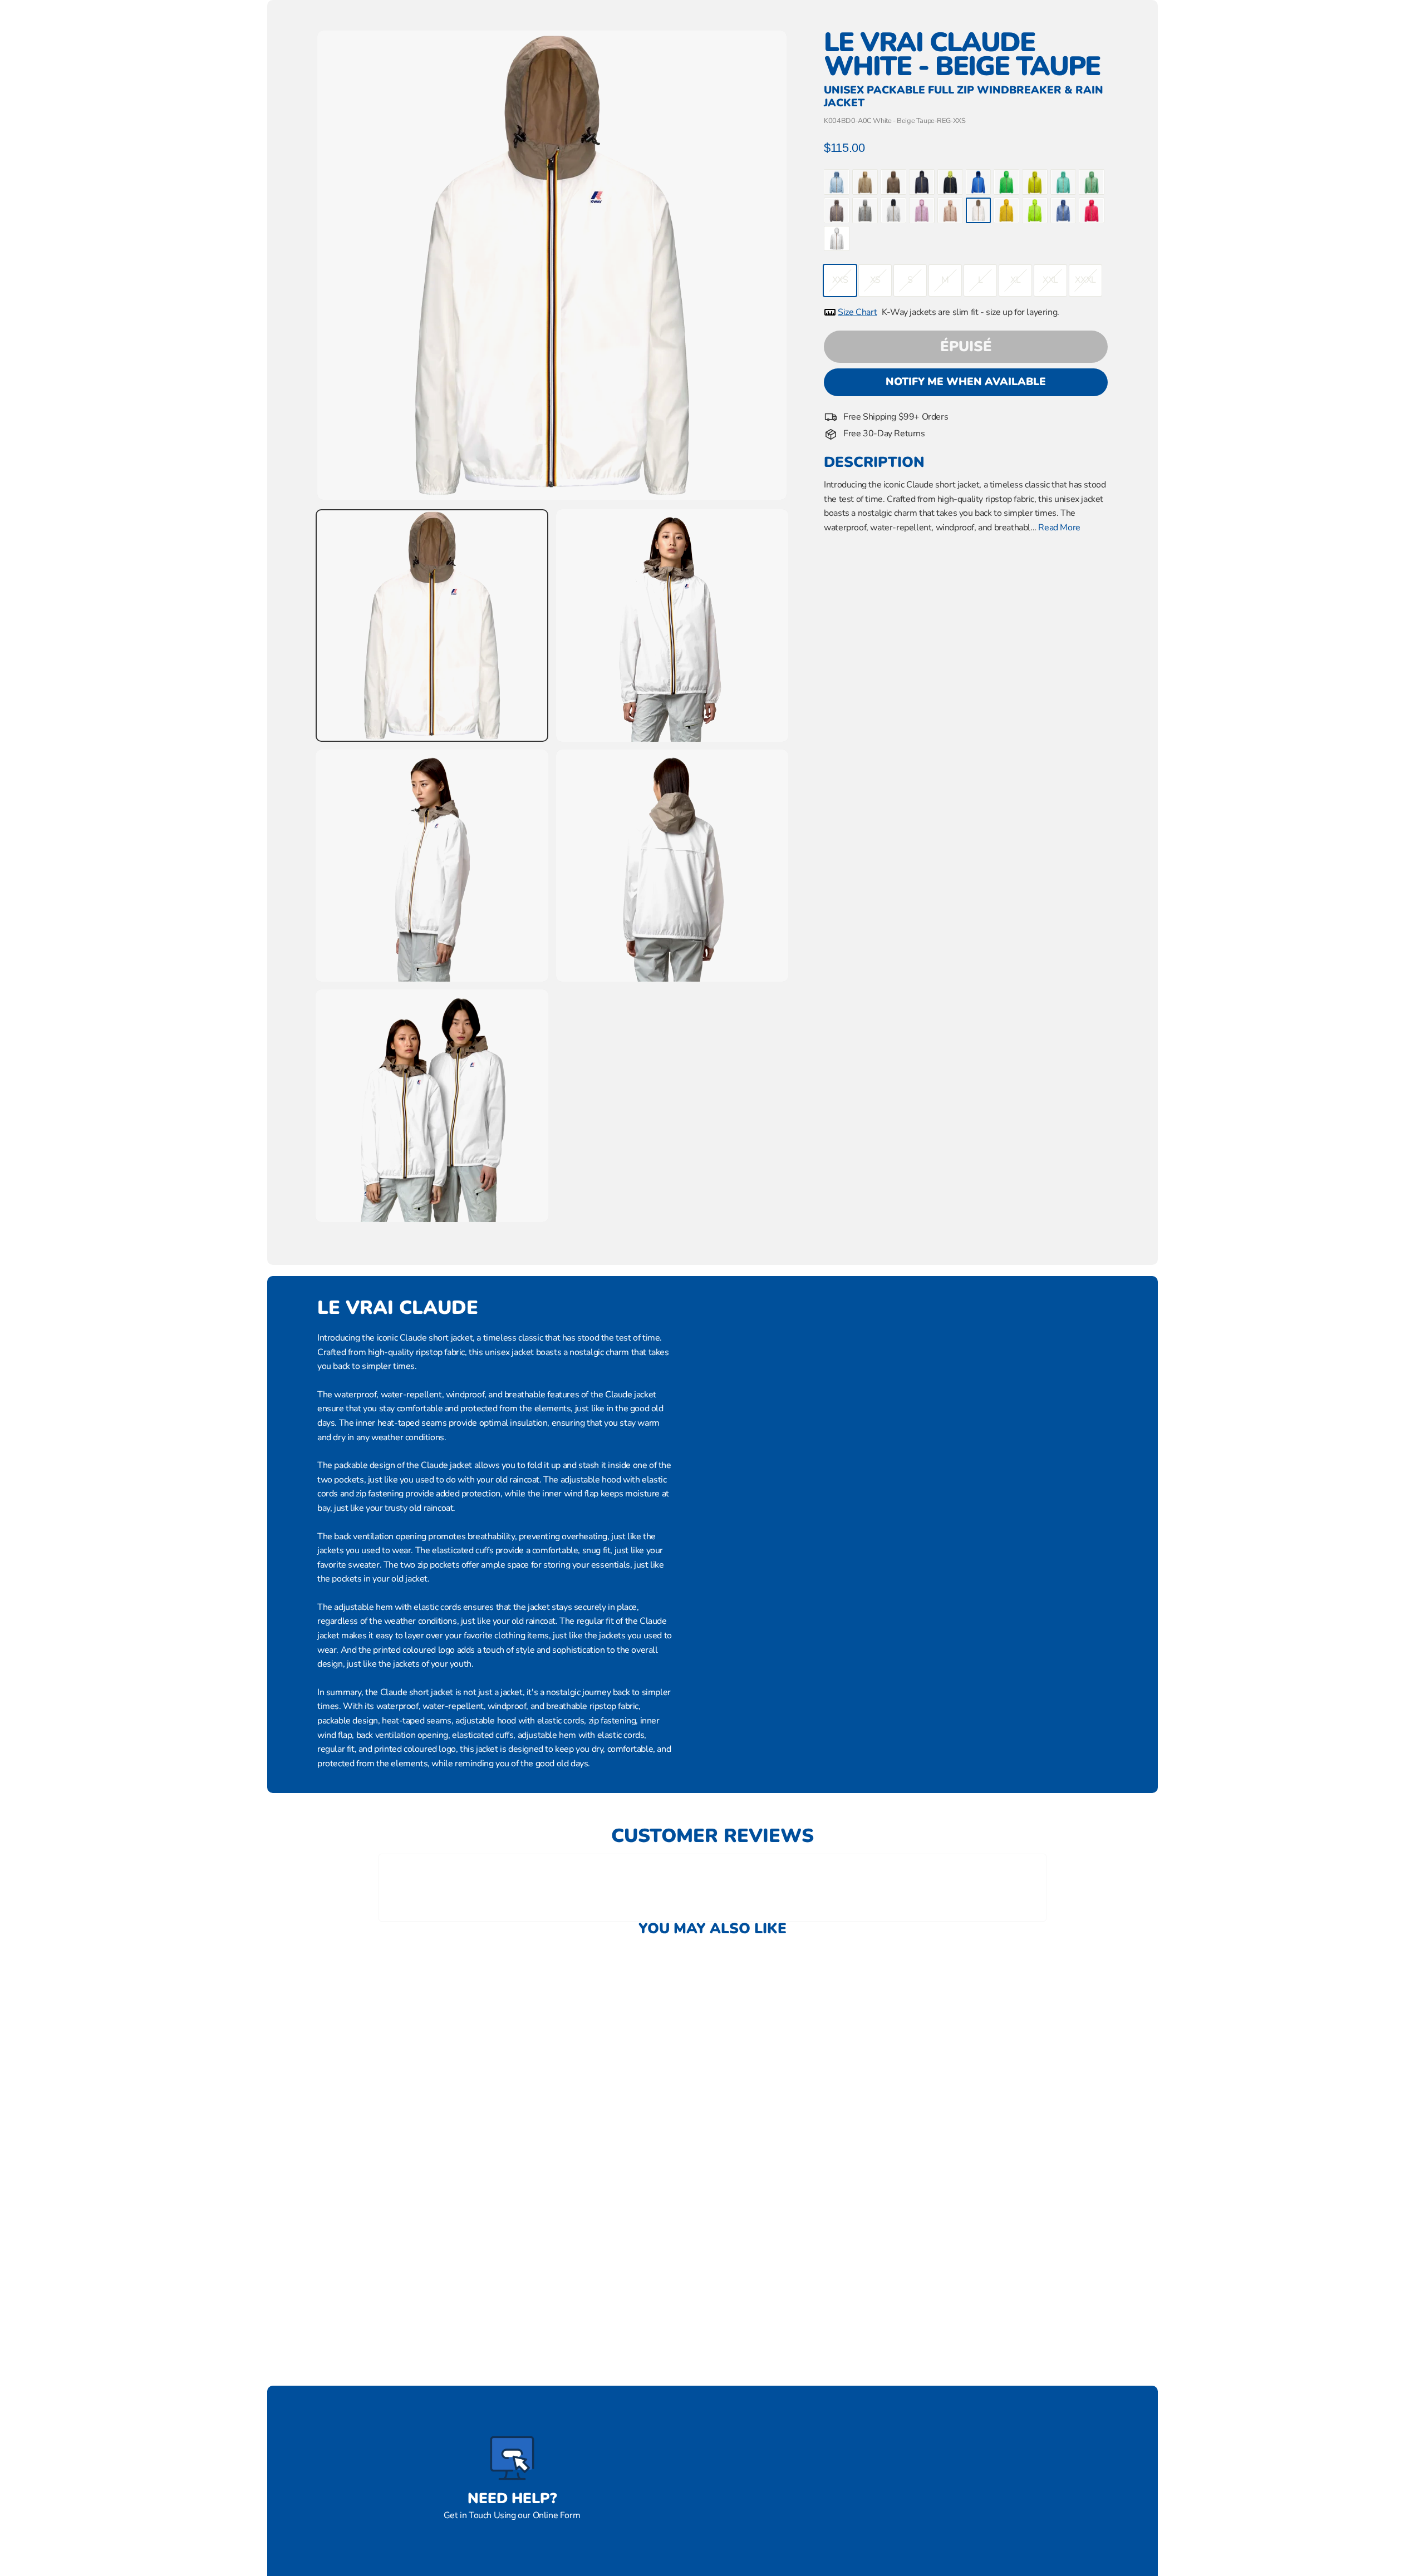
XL (1015, 280)
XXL (1050, 280)
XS (875, 280)
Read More (1059, 528)
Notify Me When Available (966, 382)
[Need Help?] (512, 2458)
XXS (840, 280)
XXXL (1085, 280)
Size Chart (857, 312)
